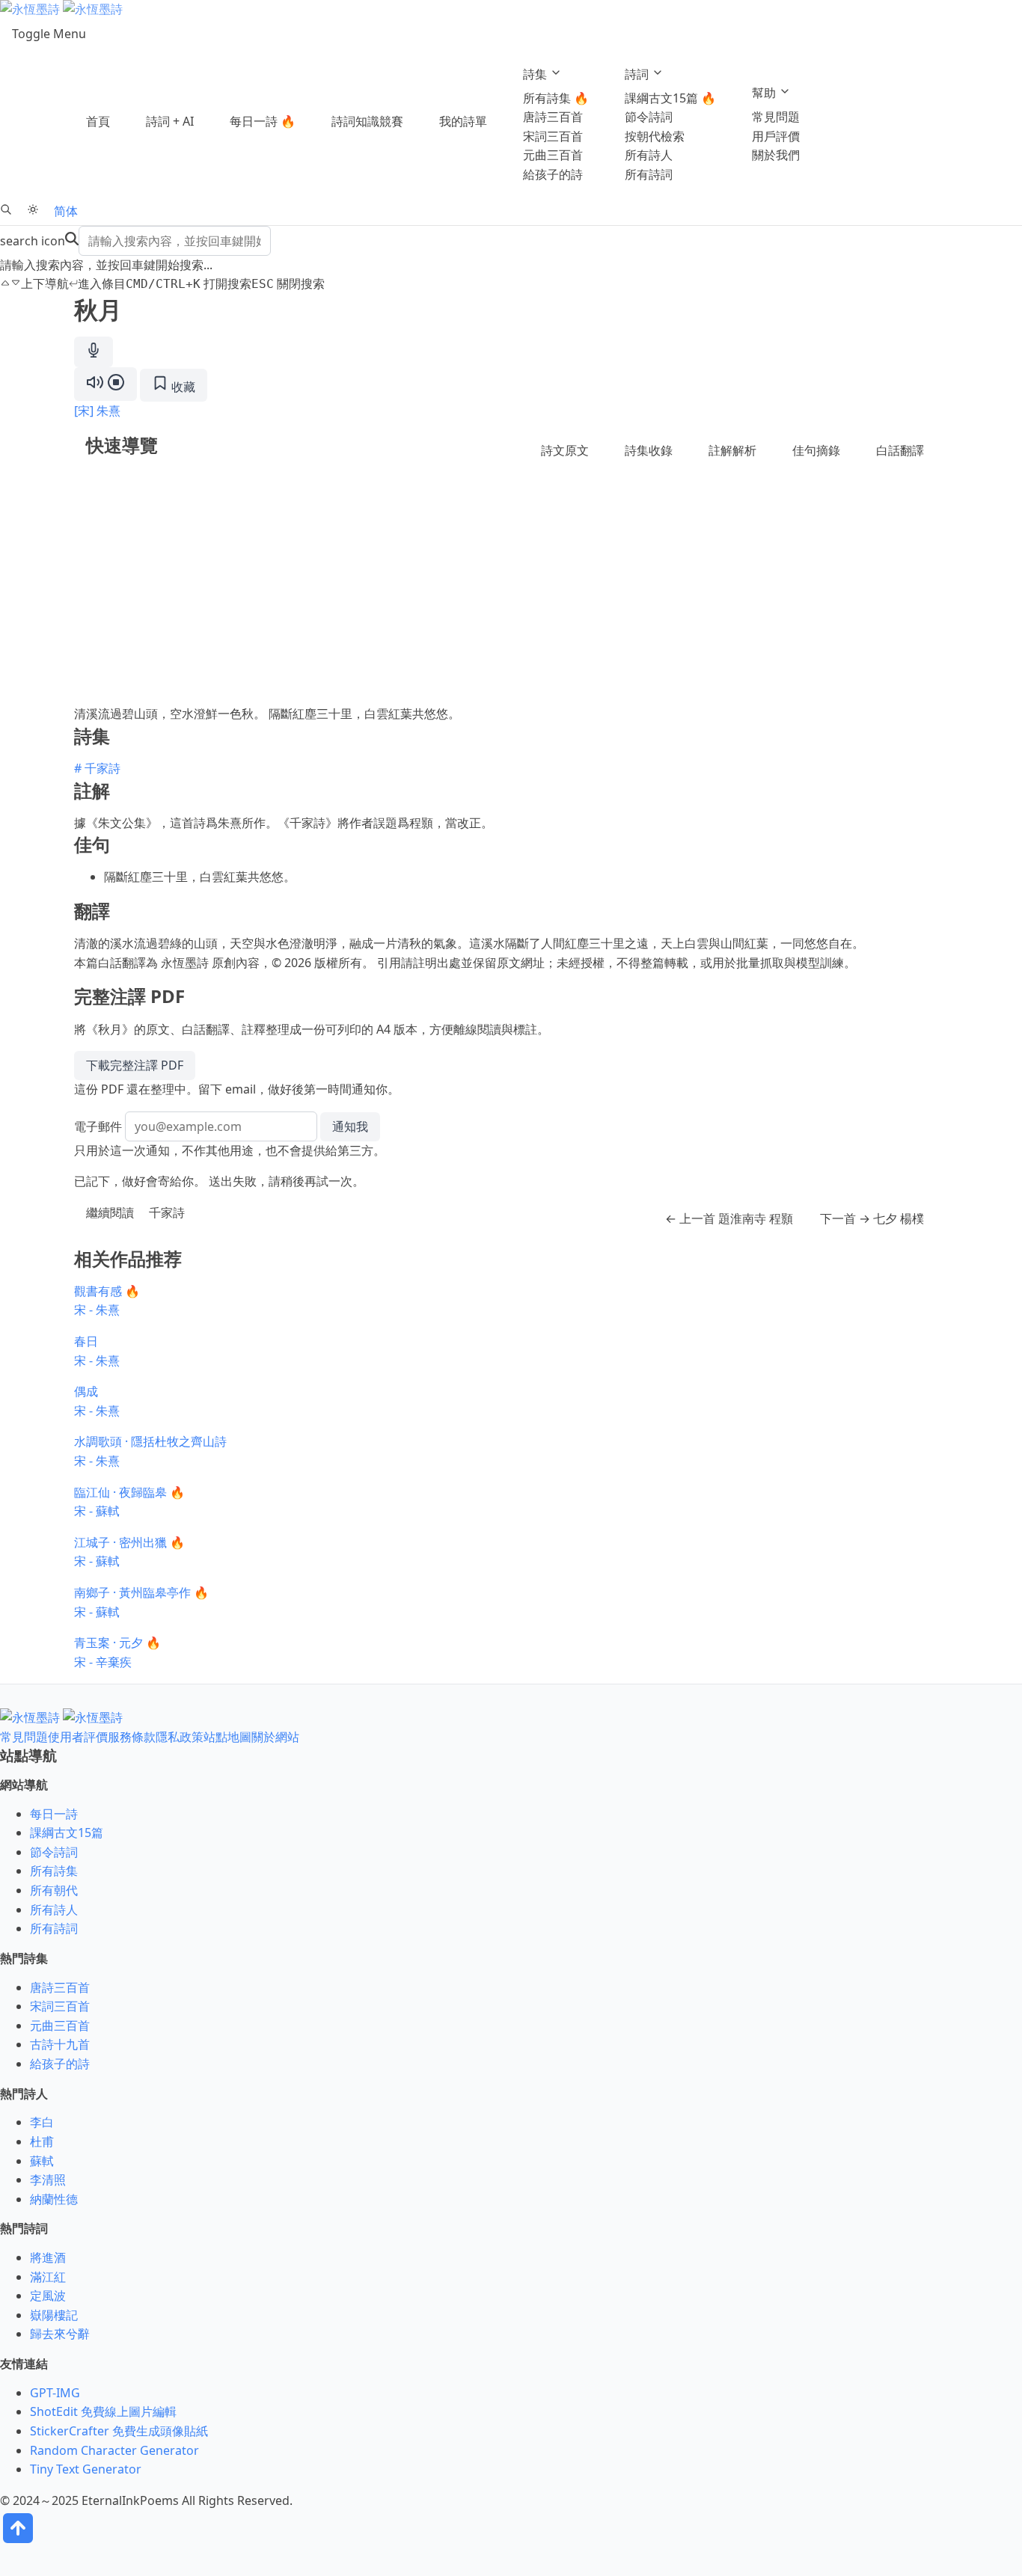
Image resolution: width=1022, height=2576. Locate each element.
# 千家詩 (97, 768)
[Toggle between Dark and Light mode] (33, 211)
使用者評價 (78, 1737)
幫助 (765, 93)
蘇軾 (42, 2161)
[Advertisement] (511, 592)
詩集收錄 (649, 450)
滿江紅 (48, 2277)
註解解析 (732, 450)
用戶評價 (776, 136)
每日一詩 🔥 (263, 121)
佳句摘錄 (816, 450)
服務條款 (132, 1737)
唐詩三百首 (553, 117)
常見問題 (776, 117)
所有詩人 (649, 155)
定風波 (48, 2296)
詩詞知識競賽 (367, 121)
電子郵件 (98, 1126)
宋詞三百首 (553, 136)
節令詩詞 (649, 117)
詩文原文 (565, 450)
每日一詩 (54, 1814)
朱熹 (108, 411)
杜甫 (42, 2141)
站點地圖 (227, 1737)
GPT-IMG (55, 2393)
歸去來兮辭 (60, 2334)
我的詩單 (463, 121)
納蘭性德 (54, 2199)
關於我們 (776, 155)
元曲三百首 (553, 155)
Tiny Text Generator (86, 2469)
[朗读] (105, 384)
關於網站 (275, 1737)
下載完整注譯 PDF (135, 1065)
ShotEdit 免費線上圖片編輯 (103, 2411)
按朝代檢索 (655, 136)
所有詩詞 (649, 174)
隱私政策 (180, 1737)
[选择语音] (94, 352)
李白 (42, 2122)
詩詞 (638, 74)
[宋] (84, 411)
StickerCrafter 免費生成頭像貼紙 (119, 2431)
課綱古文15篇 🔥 (670, 98)
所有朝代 (54, 1890)
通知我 (350, 1126)
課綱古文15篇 (67, 1833)
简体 (66, 211)
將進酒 (48, 2257)
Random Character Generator (114, 2450)
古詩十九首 (60, 2044)
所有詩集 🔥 (556, 98)
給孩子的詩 (553, 174)
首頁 (98, 121)
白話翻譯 (900, 450)
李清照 (48, 2180)
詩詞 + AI (170, 121)
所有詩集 (54, 1871)
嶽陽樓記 (54, 2315)
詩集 (536, 74)
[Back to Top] (18, 2542)
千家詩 (167, 1212)
